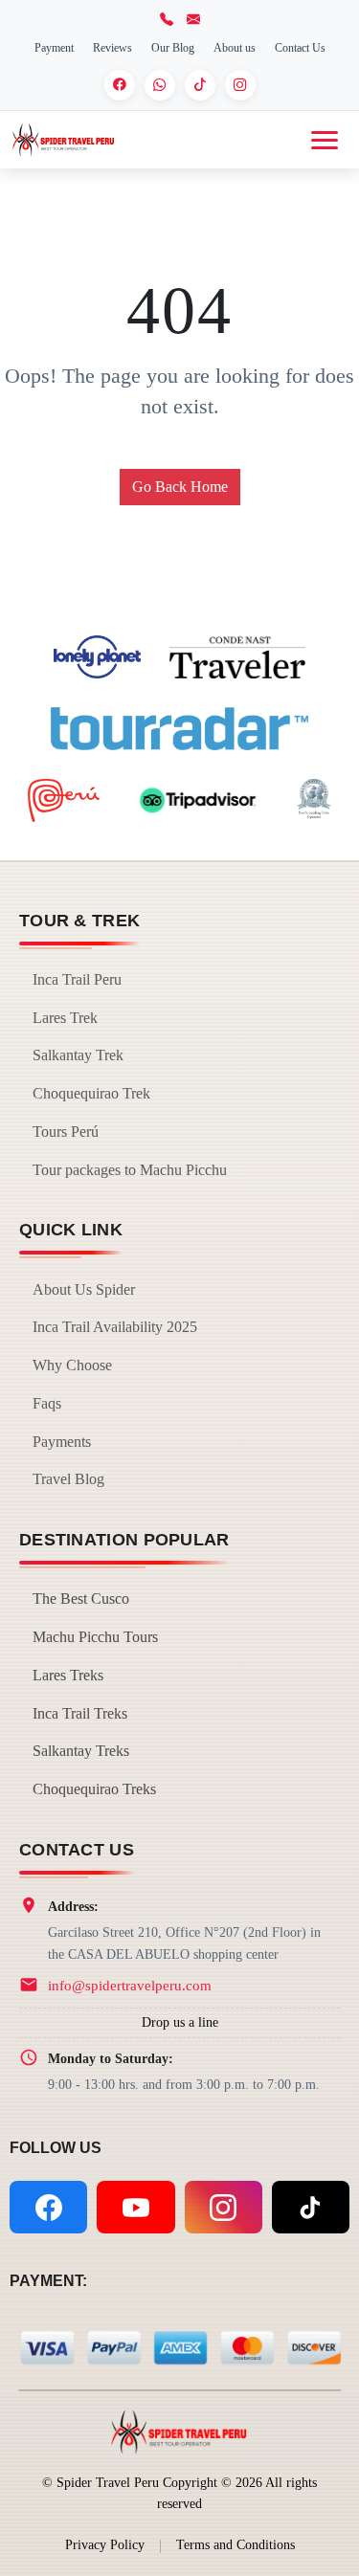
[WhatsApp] (160, 85)
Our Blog (173, 48)
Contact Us (300, 48)
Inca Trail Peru (77, 979)
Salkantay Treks (81, 1751)
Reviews (112, 48)
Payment (54, 48)
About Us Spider (84, 1289)
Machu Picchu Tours (95, 1637)
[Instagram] (240, 85)
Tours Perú (66, 1132)
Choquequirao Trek (91, 1093)
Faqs (47, 1403)
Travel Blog (68, 1479)
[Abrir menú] (325, 140)
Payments (62, 1442)
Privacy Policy (105, 2544)
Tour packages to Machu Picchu (130, 1170)
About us (235, 48)
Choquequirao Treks (94, 1789)
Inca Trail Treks (80, 1713)
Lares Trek (65, 1018)
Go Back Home (180, 487)
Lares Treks (68, 1675)
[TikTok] (200, 85)
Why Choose (72, 1365)
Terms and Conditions (236, 2544)
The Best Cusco (81, 1599)
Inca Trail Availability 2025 (115, 1327)
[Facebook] (120, 85)
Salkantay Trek (78, 1055)
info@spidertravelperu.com (130, 1985)
